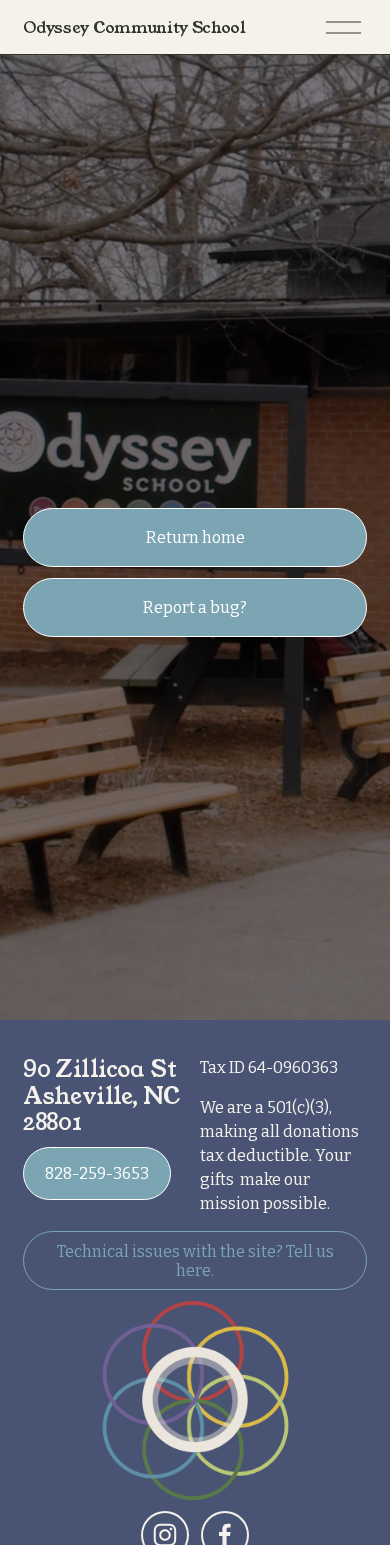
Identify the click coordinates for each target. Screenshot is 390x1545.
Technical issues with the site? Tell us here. (195, 1261)
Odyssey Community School (134, 27)
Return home (195, 537)
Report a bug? (195, 607)
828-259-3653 (97, 1173)
